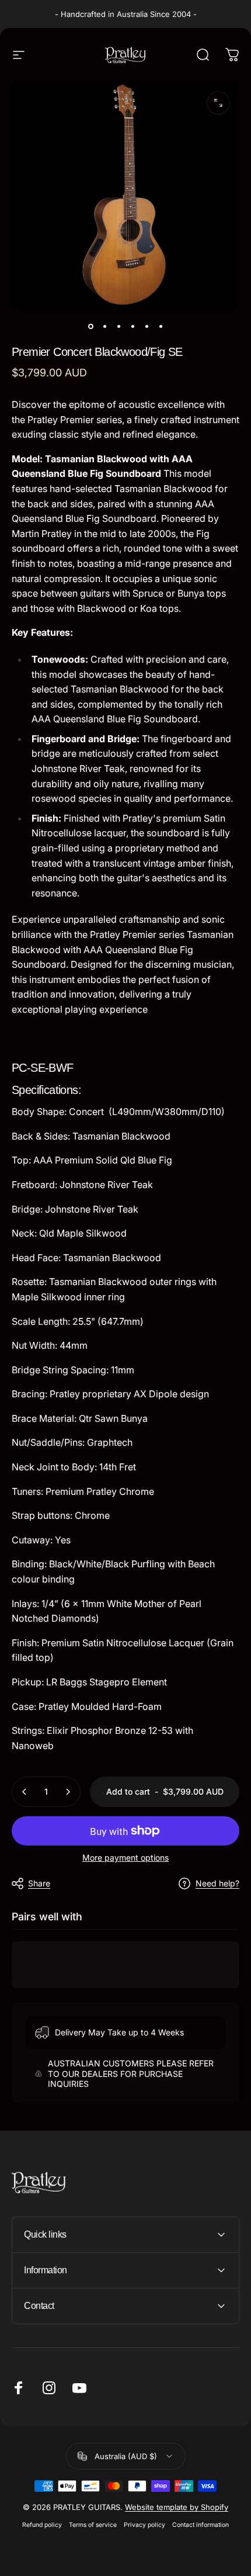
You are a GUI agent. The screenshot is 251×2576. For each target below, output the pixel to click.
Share (39, 1883)
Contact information (201, 2525)
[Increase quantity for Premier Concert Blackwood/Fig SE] (68, 1792)
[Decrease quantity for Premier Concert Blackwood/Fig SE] (25, 1792)
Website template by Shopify (177, 2507)
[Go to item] (90, 326)
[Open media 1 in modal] (218, 103)
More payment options (125, 1857)
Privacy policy (144, 2525)
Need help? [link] (217, 1883)
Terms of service (93, 2525)
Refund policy (42, 2525)
